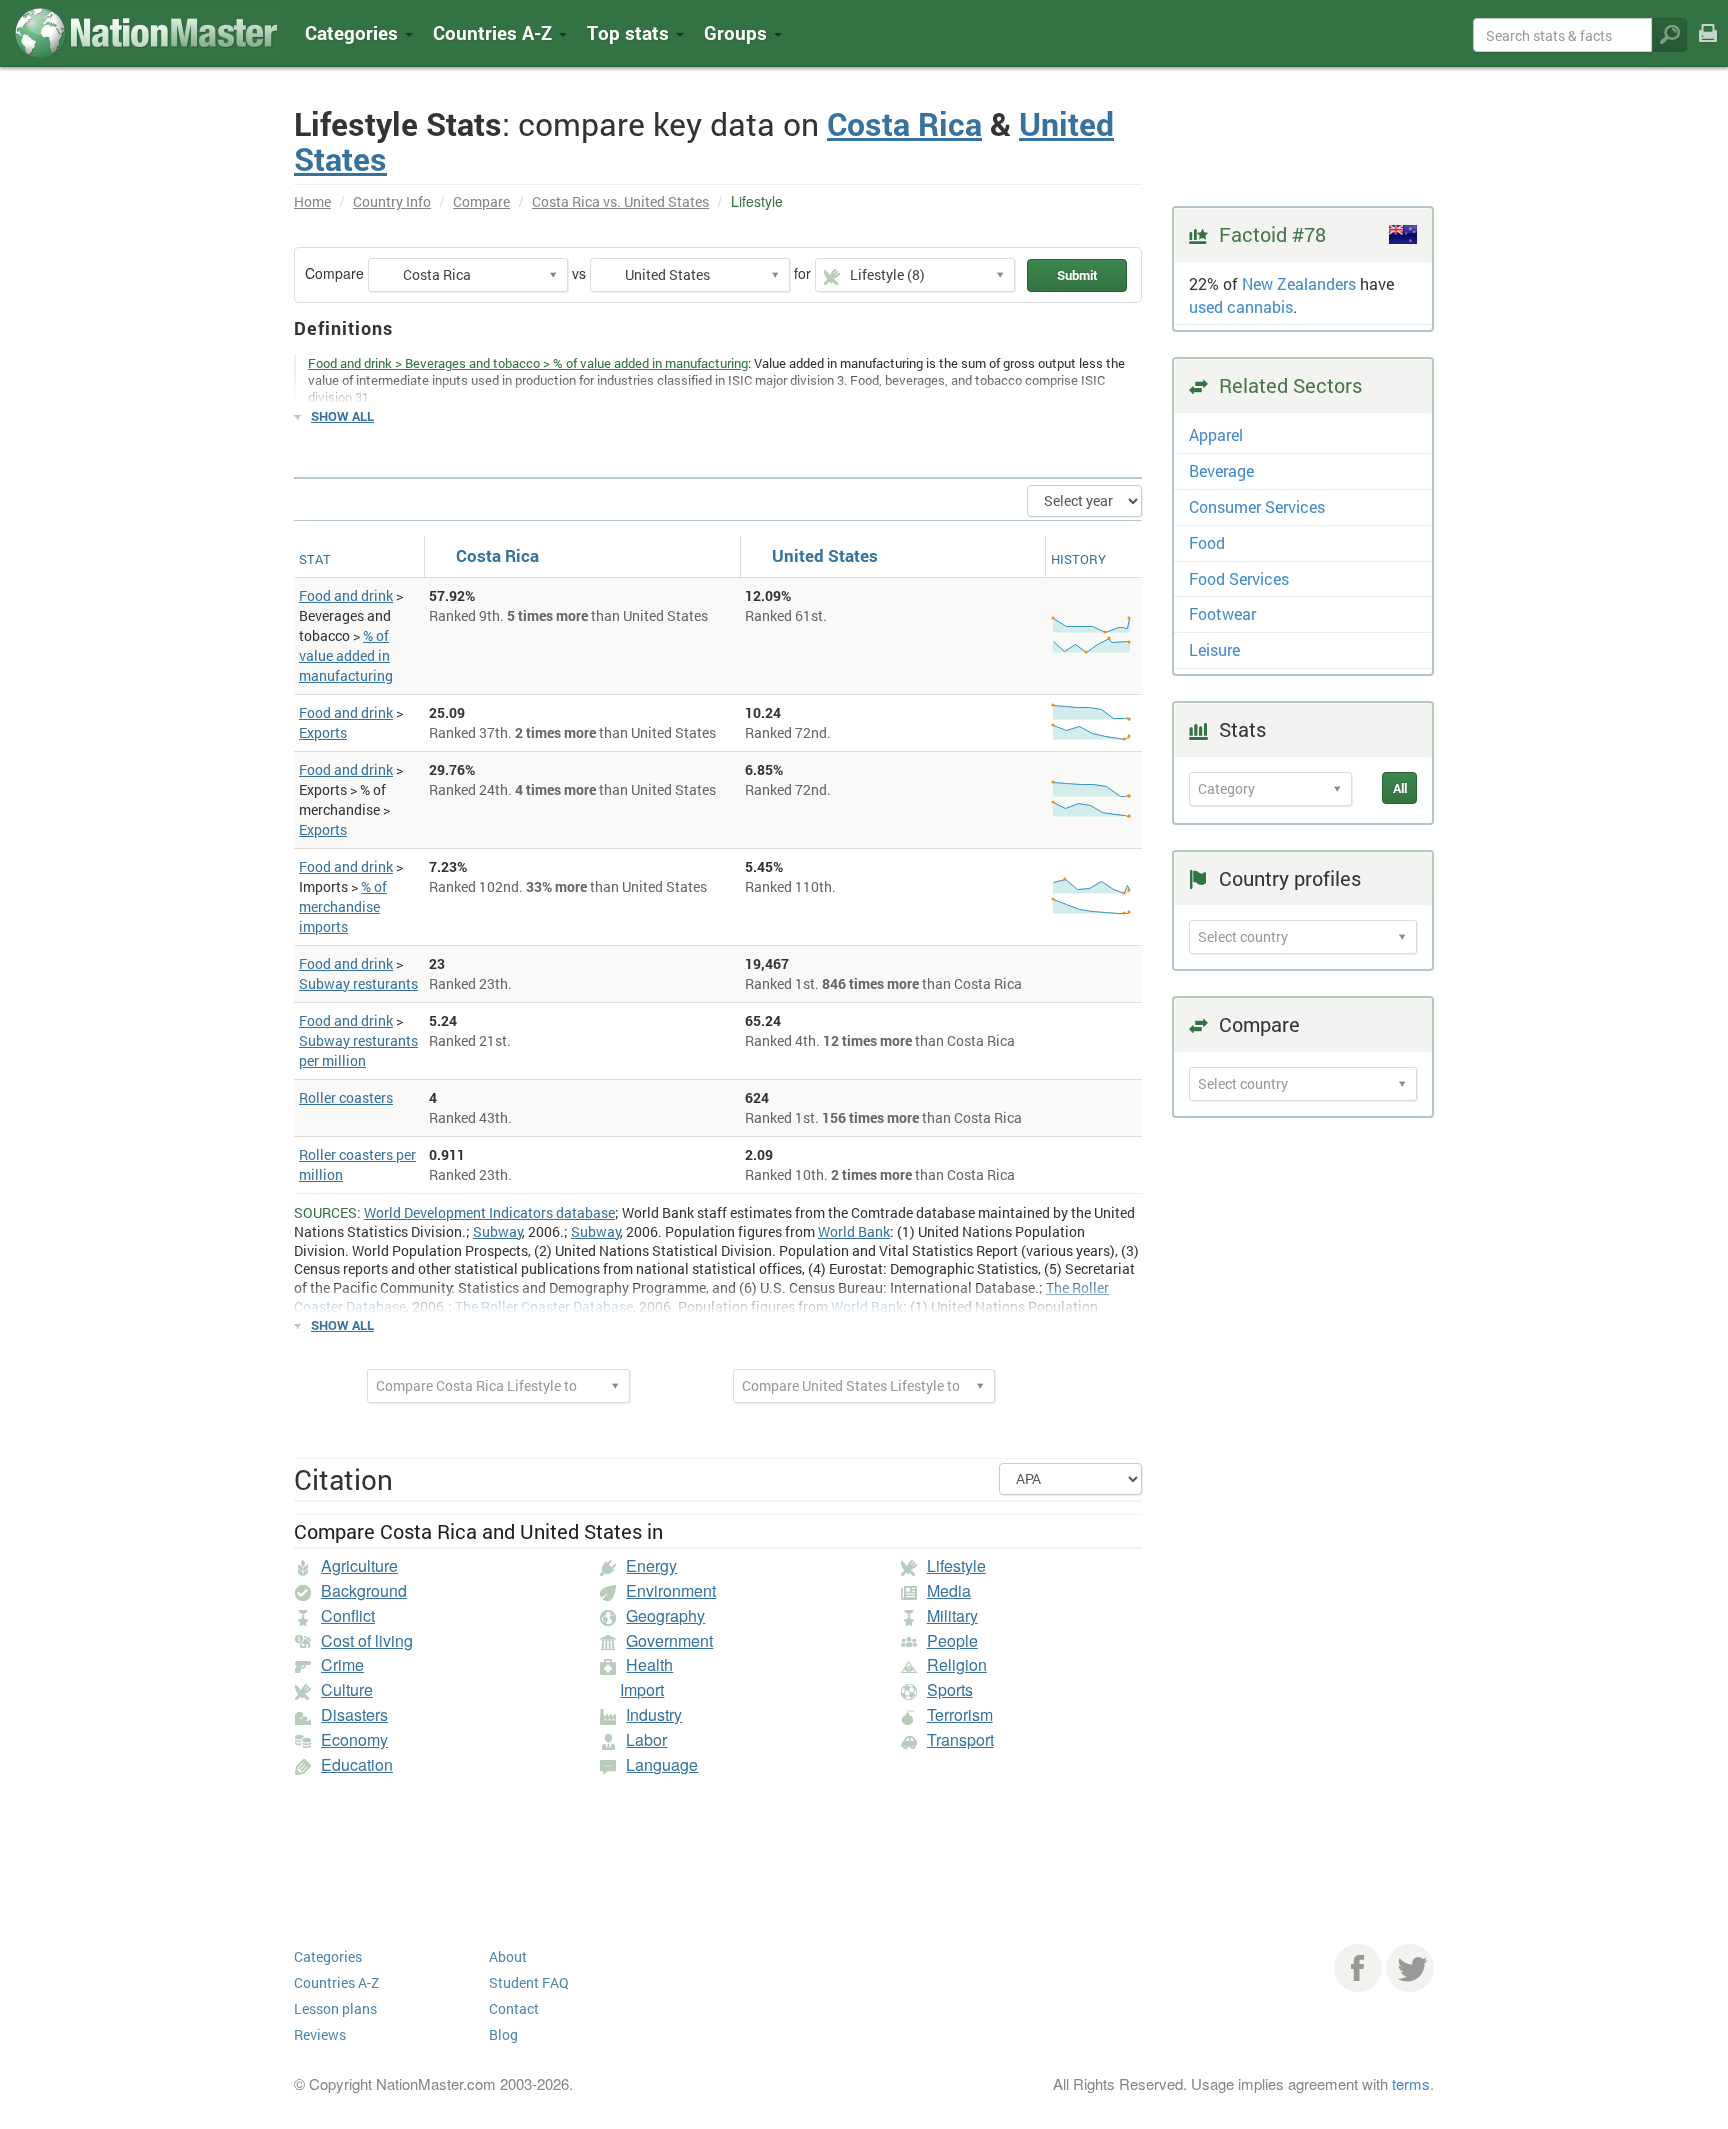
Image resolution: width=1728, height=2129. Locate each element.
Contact (514, 2008)
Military (952, 1615)
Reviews (320, 2034)
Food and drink (346, 595)
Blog (503, 2034)
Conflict (348, 1615)
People (952, 1640)
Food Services (1239, 578)
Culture (347, 1689)
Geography (665, 1615)
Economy (354, 1739)
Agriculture (359, 1565)
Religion (957, 1664)
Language (662, 1764)
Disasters (354, 1714)
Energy (651, 1565)
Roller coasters (346, 1097)
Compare (481, 201)
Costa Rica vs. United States (620, 201)
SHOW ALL (342, 416)
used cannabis (1241, 306)
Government (669, 1640)
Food (1207, 542)
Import (642, 1689)
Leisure (1214, 649)
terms (1411, 2083)
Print (1708, 46)
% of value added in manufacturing (346, 655)
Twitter (1410, 1968)
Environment (671, 1590)
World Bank (854, 1231)
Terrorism (960, 1714)
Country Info (392, 201)
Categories (354, 32)
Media (949, 1590)
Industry (654, 1714)
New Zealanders (1299, 283)
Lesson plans (335, 2008)
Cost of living (367, 1640)
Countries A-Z (336, 1982)
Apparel (1216, 434)
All (1400, 788)
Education (357, 1764)
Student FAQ (529, 1982)
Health (649, 1664)
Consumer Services (1257, 506)
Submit (1077, 275)
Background (364, 1590)
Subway (498, 1231)
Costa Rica (904, 123)
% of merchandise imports (343, 906)
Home (312, 201)
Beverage (1221, 470)
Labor (646, 1739)
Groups (738, 32)
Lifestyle (956, 1565)
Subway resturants (358, 983)
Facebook (1358, 1968)
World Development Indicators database (489, 1212)
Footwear (1222, 613)
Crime (342, 1664)
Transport (960, 1739)
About (508, 1956)
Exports (323, 732)
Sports (950, 1689)
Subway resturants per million (358, 1050)
